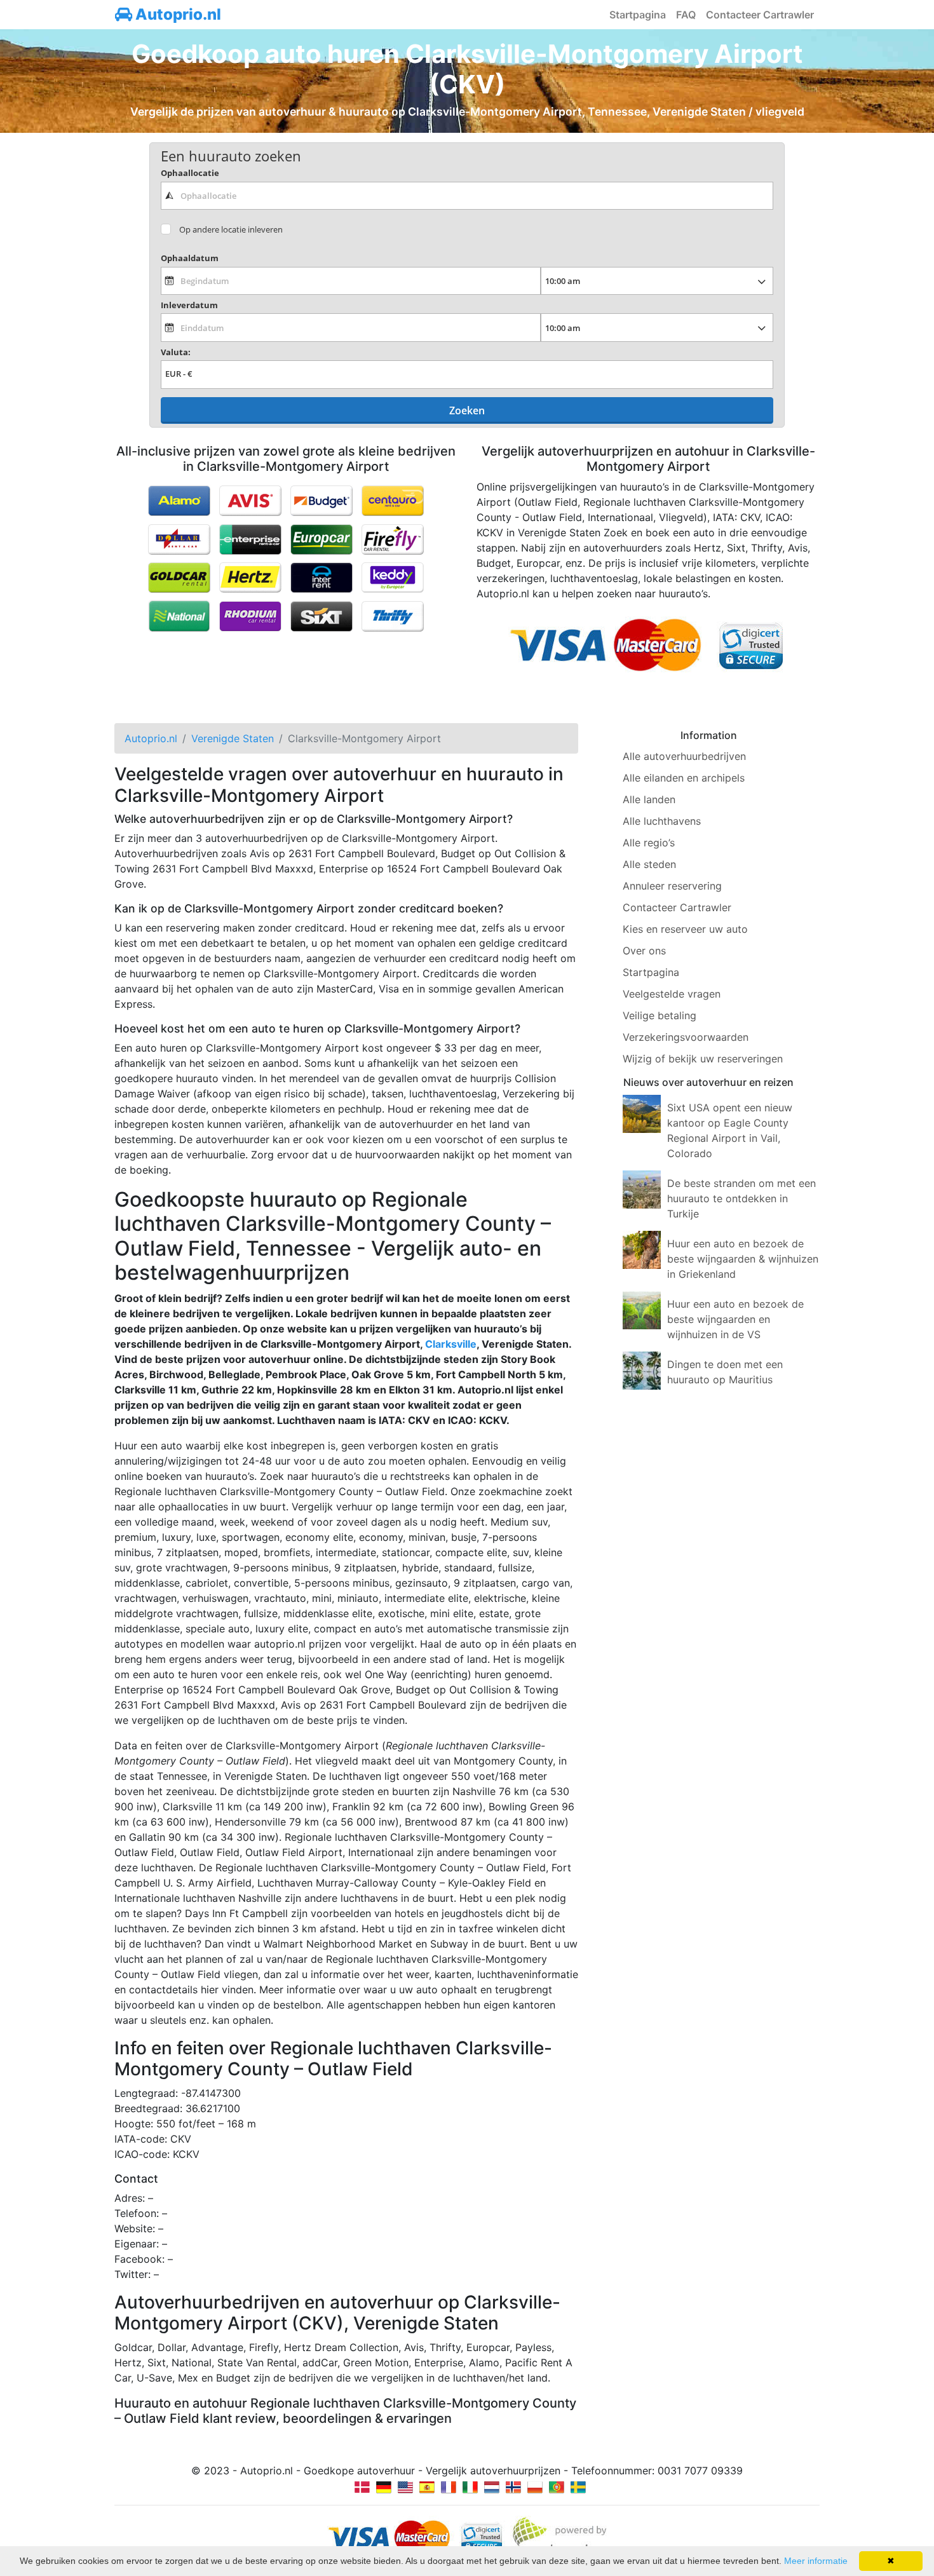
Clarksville (451, 1344)
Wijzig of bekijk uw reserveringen (703, 1059)
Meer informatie (816, 2561)
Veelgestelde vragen (672, 994)
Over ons (644, 951)
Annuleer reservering (672, 886)
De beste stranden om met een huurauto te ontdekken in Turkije (741, 1198)
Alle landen (649, 799)
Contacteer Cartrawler (760, 15)
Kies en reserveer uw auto (685, 929)
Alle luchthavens (662, 821)
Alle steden (649, 864)
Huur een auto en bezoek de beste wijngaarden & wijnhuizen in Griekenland (743, 1259)
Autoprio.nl (177, 14)
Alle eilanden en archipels (684, 778)
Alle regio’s (649, 843)
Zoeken (467, 410)
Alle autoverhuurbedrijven (684, 756)
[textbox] (467, 196)
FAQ (686, 15)
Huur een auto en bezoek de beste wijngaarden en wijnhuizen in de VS (735, 1319)
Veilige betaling (660, 1015)
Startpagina (638, 15)
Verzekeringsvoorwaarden (686, 1037)
